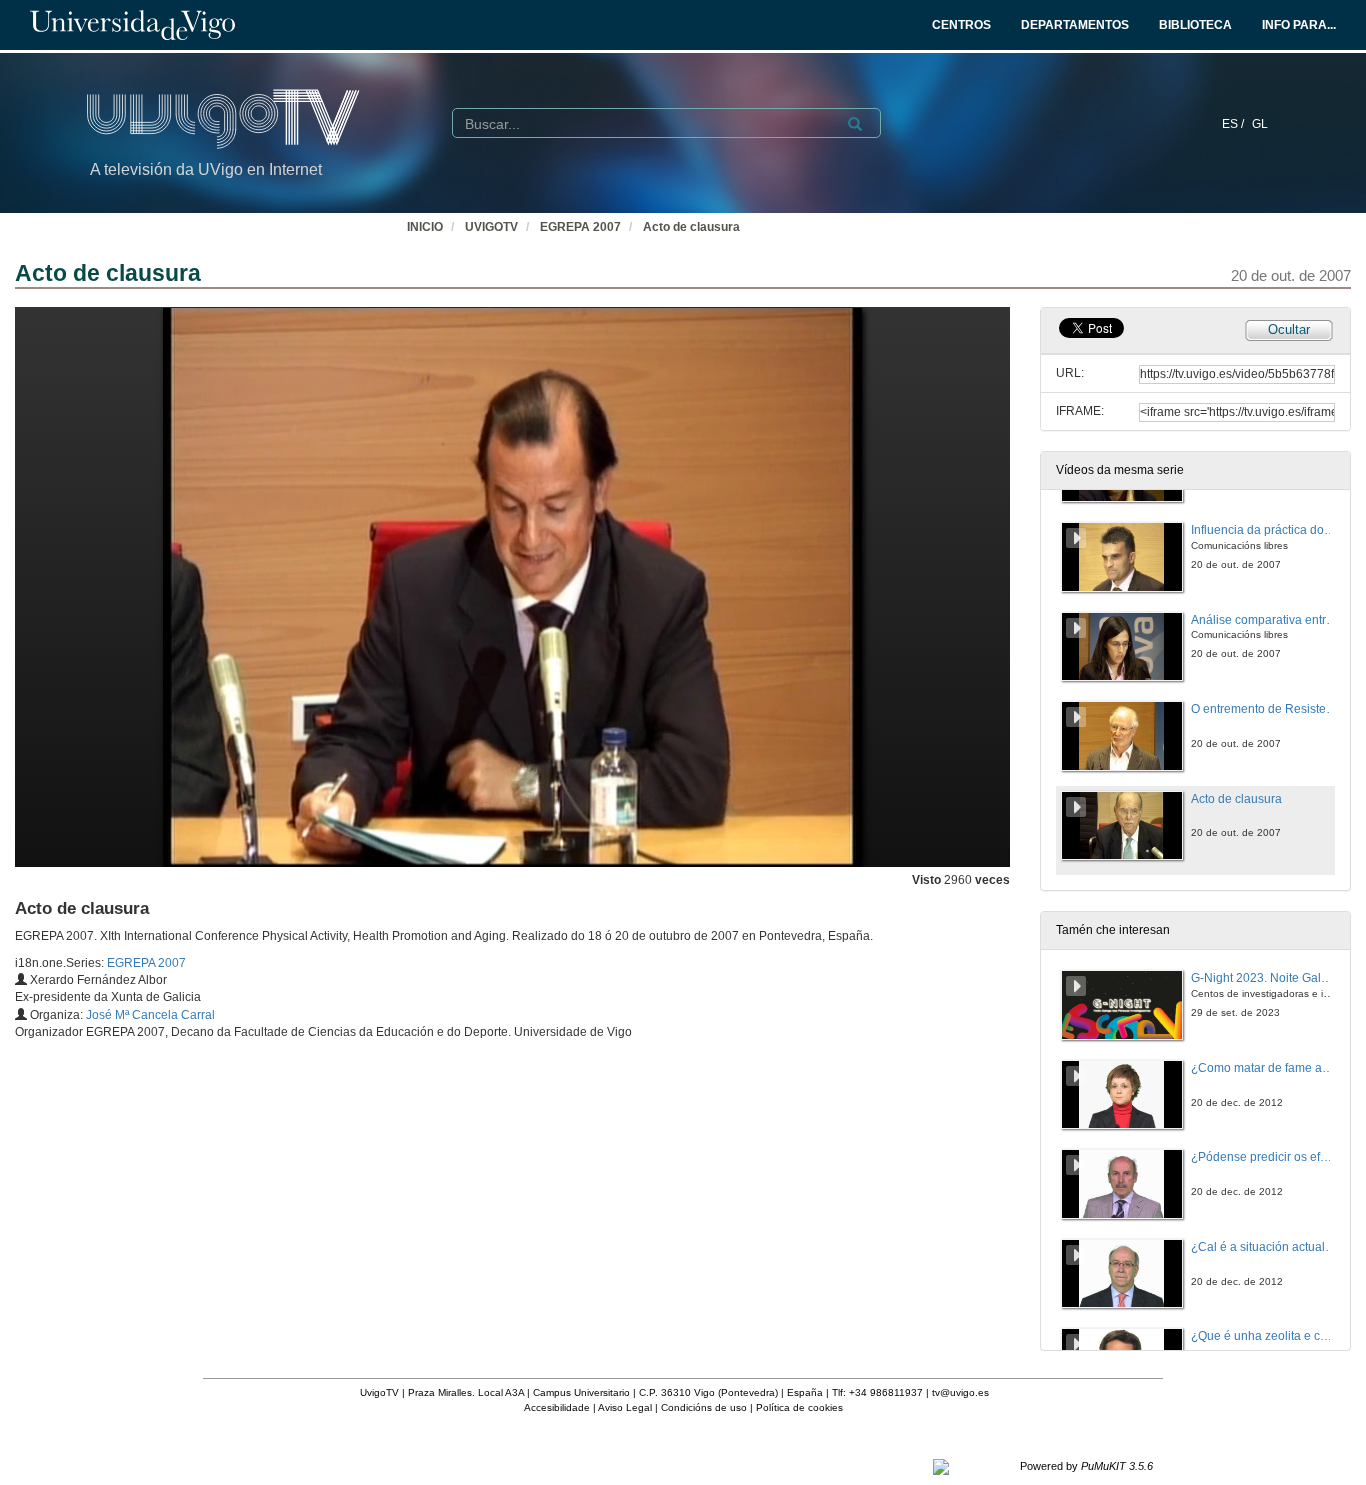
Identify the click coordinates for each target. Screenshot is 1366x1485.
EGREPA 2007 (580, 227)
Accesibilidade (557, 1407)
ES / (1234, 124)
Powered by (1086, 1466)
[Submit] (855, 124)
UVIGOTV (491, 227)
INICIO (425, 227)
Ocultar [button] (1289, 329)
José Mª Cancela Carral (150, 1015)
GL (1260, 124)
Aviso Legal (625, 1407)
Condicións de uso (704, 1407)
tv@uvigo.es (960, 1392)
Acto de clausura (691, 227)
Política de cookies (799, 1407)
